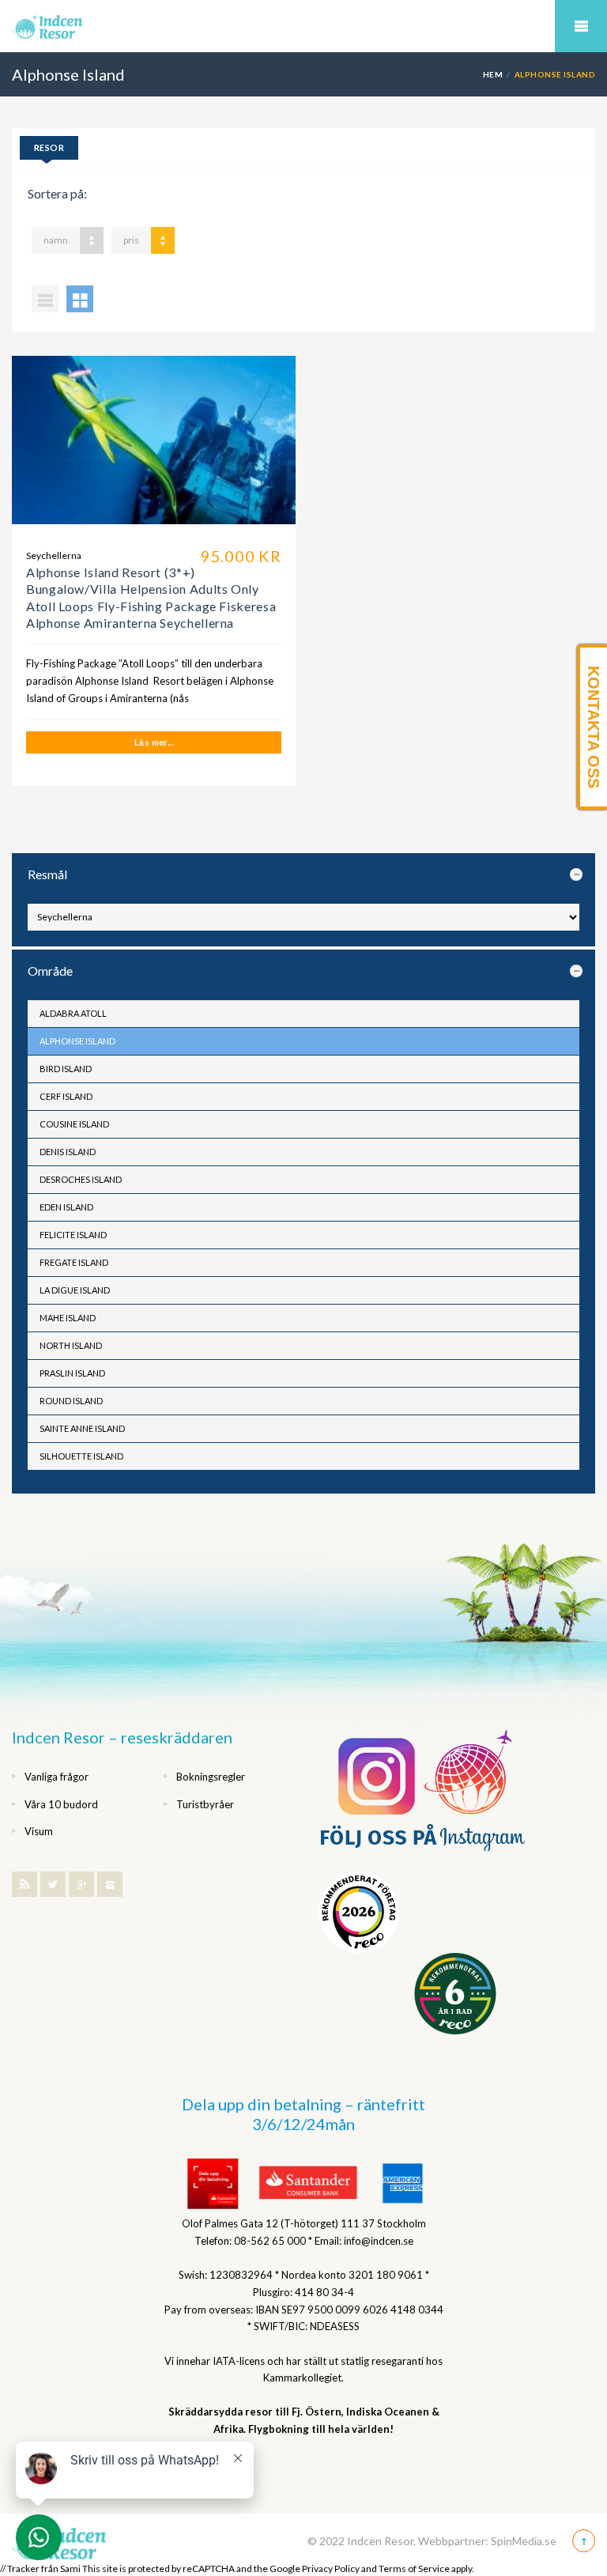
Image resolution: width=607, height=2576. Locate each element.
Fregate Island (74, 1262)
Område (50, 971)
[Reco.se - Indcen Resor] (359, 1912)
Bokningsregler (211, 1777)
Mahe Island (68, 1318)
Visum (39, 1831)
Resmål (47, 874)
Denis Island (68, 1152)
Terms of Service (414, 2568)
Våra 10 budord (61, 1804)
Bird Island (66, 1069)
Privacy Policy (331, 2568)
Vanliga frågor (57, 1777)
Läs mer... (154, 742)
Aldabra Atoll (73, 1013)
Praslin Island (72, 1373)
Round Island (71, 1401)
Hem (493, 74)
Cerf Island (66, 1096)
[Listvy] (45, 299)
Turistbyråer (205, 1804)
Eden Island (66, 1207)
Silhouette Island (81, 1456)
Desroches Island (81, 1179)
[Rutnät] (80, 299)
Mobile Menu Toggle (581, 26)
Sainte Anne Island (82, 1428)
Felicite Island (73, 1235)
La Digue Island (75, 1290)
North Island (71, 1345)
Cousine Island (74, 1124)
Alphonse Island (77, 1041)
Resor (49, 147)
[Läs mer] (154, 446)
